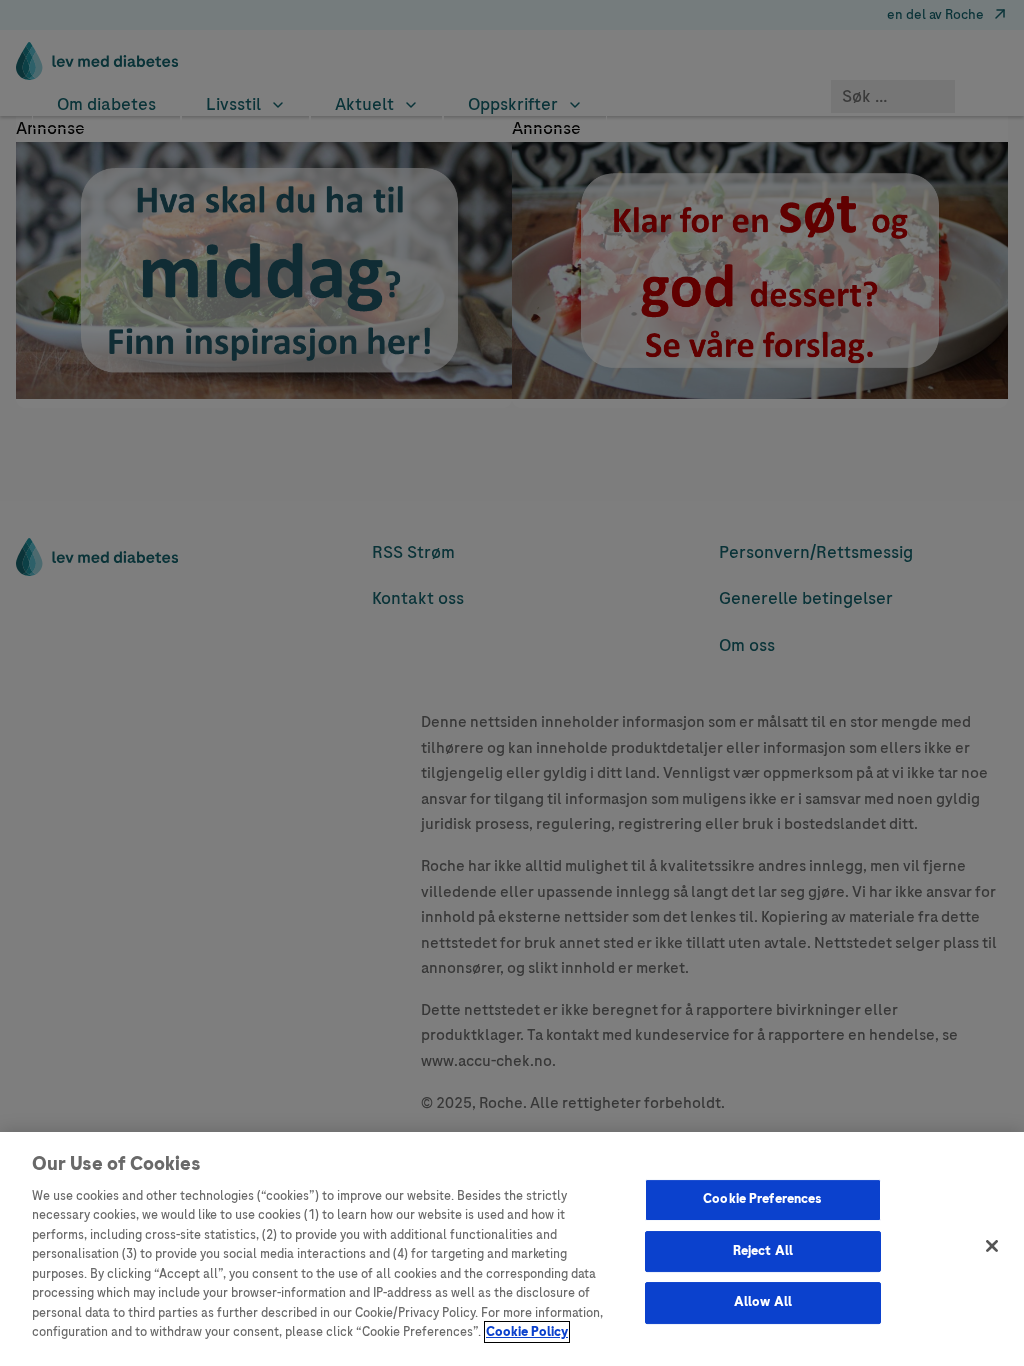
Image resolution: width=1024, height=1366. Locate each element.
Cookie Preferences (762, 1199)
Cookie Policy (527, 1332)
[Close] (992, 1246)
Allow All (763, 1302)
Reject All (763, 1251)
